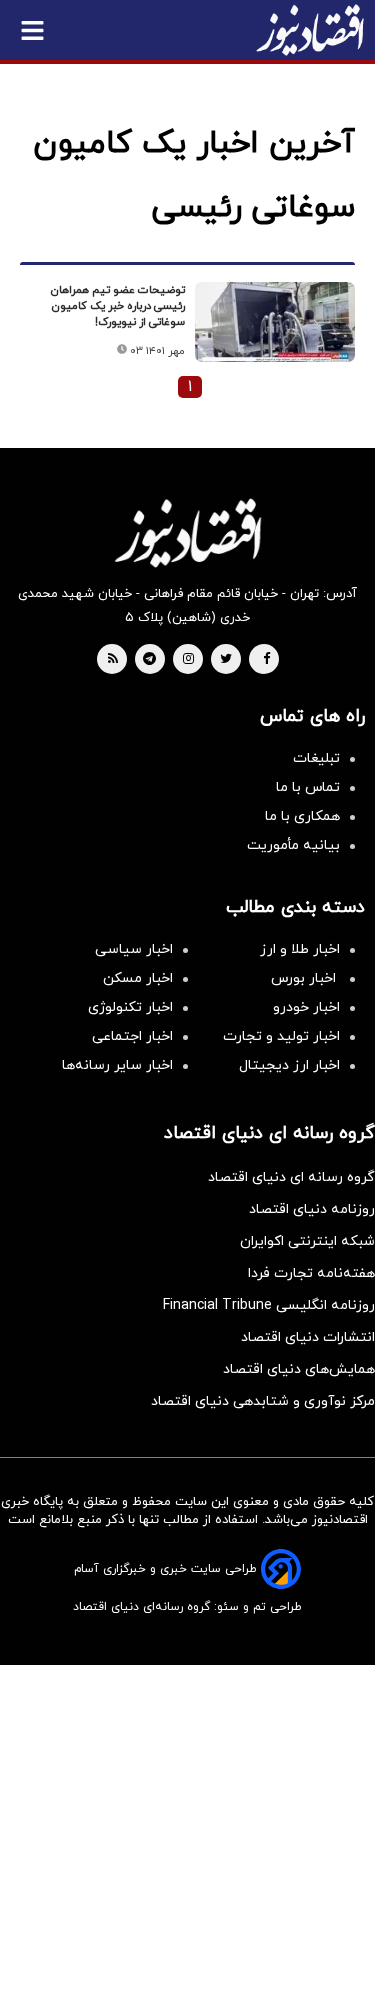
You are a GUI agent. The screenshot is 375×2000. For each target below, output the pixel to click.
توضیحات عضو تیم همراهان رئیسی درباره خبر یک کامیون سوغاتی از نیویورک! (118, 306)
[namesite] (310, 30)
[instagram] (188, 660)
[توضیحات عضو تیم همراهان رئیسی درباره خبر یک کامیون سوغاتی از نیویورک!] (275, 322)
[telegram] (149, 660)
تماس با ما (308, 787)
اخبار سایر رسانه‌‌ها (117, 1065)
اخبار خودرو (306, 1007)
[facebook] (266, 660)
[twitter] (226, 660)
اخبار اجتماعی (132, 1036)
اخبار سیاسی (134, 949)
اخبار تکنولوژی (130, 1007)
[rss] (113, 660)
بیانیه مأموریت (293, 845)
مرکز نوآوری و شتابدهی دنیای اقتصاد (263, 1401)
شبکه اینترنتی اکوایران (307, 1241)
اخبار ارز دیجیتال (289, 1065)
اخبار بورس (305, 978)
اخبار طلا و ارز (300, 949)
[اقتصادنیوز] (187, 533)
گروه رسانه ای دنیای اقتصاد (291, 1177)
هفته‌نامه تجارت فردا (311, 1273)
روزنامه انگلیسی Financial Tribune (269, 1305)
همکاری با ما (302, 816)
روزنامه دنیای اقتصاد (312, 1209)
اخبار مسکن (138, 978)
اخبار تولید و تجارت (281, 1036)
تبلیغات (316, 758)
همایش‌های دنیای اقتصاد (299, 1369)
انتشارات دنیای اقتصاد (308, 1337)
